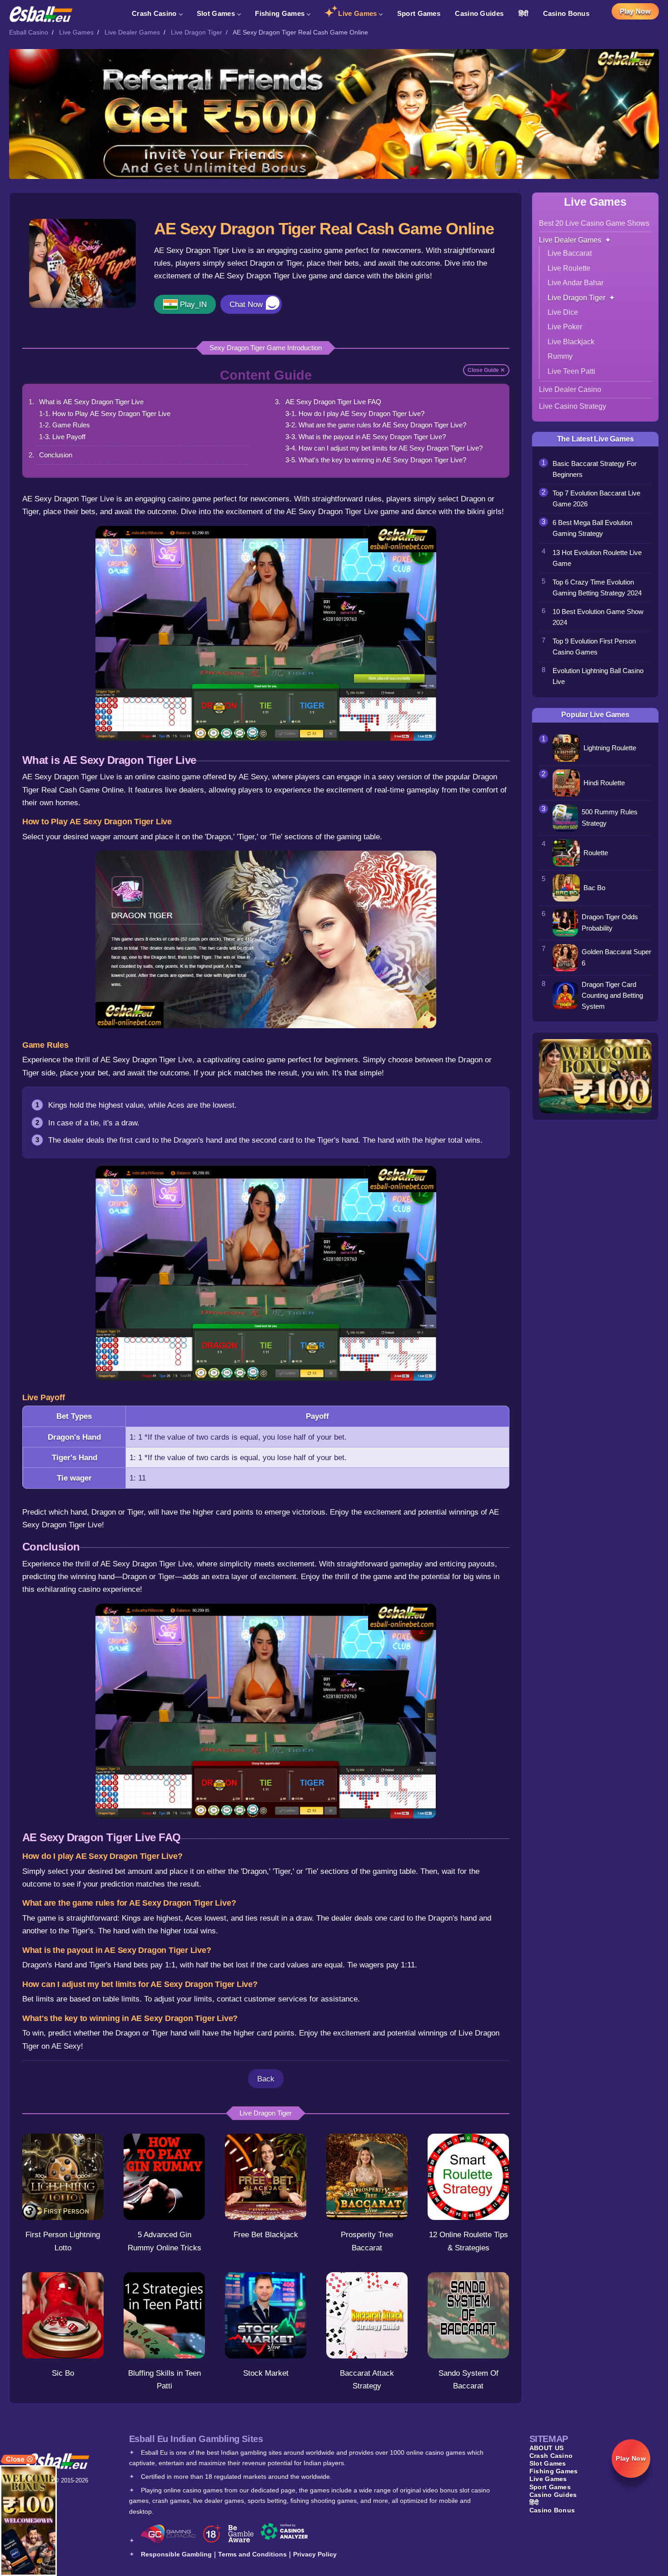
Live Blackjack (571, 342)
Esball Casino (29, 32)
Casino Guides (479, 13)
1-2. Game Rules (65, 425)
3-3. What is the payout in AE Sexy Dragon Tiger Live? (366, 437)
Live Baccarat (570, 253)
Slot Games (216, 13)
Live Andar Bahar (576, 283)
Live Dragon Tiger (197, 32)
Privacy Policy (315, 2554)
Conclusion (56, 455)
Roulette (596, 853)
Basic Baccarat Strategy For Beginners (595, 469)
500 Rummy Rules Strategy (610, 817)
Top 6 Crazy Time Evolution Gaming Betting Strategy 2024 (597, 588)
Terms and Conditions (252, 2554)
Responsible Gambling (176, 2554)
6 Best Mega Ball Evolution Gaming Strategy (592, 528)
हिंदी (523, 13)
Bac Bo (594, 888)
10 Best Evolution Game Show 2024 (598, 617)
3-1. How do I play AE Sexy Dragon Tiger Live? (355, 414)
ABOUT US (546, 2448)
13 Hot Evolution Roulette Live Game (597, 558)
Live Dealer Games (132, 32)
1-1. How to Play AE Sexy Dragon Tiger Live (105, 414)
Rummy (560, 356)
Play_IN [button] (193, 304)
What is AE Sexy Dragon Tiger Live (91, 402)
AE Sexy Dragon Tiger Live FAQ (333, 402)
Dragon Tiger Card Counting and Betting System (612, 996)
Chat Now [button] (246, 304)
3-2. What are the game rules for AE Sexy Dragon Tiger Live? (376, 425)
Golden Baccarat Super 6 (616, 957)
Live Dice (563, 312)
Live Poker (565, 327)
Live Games (357, 13)
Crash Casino (154, 13)
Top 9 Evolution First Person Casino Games (594, 647)
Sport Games (419, 13)
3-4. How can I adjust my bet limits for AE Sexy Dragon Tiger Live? (384, 448)
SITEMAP (549, 2439)
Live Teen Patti (571, 371)
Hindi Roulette (604, 783)
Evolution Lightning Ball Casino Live (598, 676)
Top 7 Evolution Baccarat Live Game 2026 (596, 499)
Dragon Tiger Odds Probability (610, 922)
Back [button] (266, 2079)
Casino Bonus (566, 13)
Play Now (635, 11)
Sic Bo (63, 2373)
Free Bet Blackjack (266, 2234)
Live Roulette (569, 268)
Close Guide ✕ (486, 370)
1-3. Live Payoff (62, 437)
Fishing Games (280, 13)
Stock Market (266, 2373)
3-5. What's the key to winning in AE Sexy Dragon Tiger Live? (376, 460)
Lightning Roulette (610, 748)
